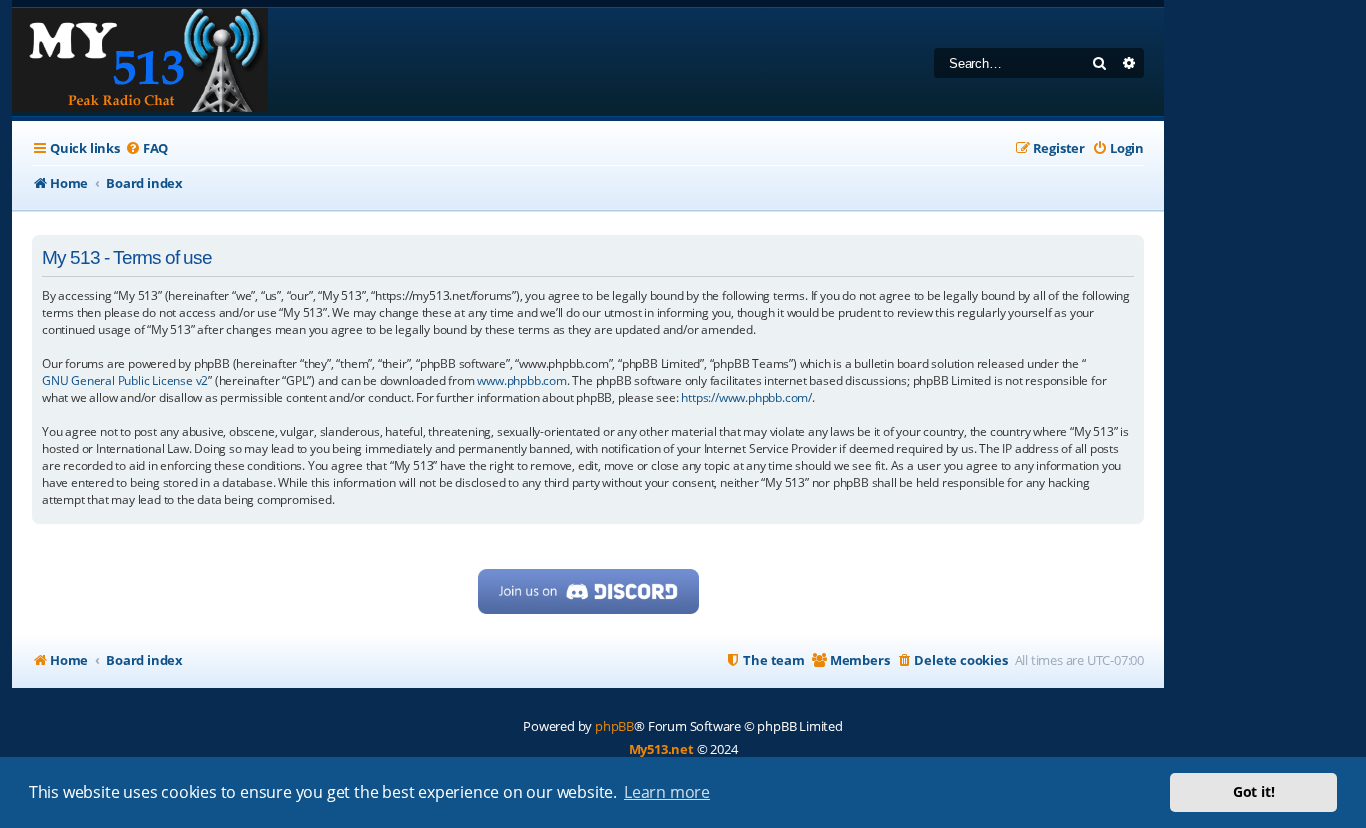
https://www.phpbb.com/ (746, 397)
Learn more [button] (667, 792)
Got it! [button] (1254, 791)
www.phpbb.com (521, 380)
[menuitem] (146, 148)
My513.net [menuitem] (661, 749)
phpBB (614, 726)
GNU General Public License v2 (125, 380)
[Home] (140, 62)
